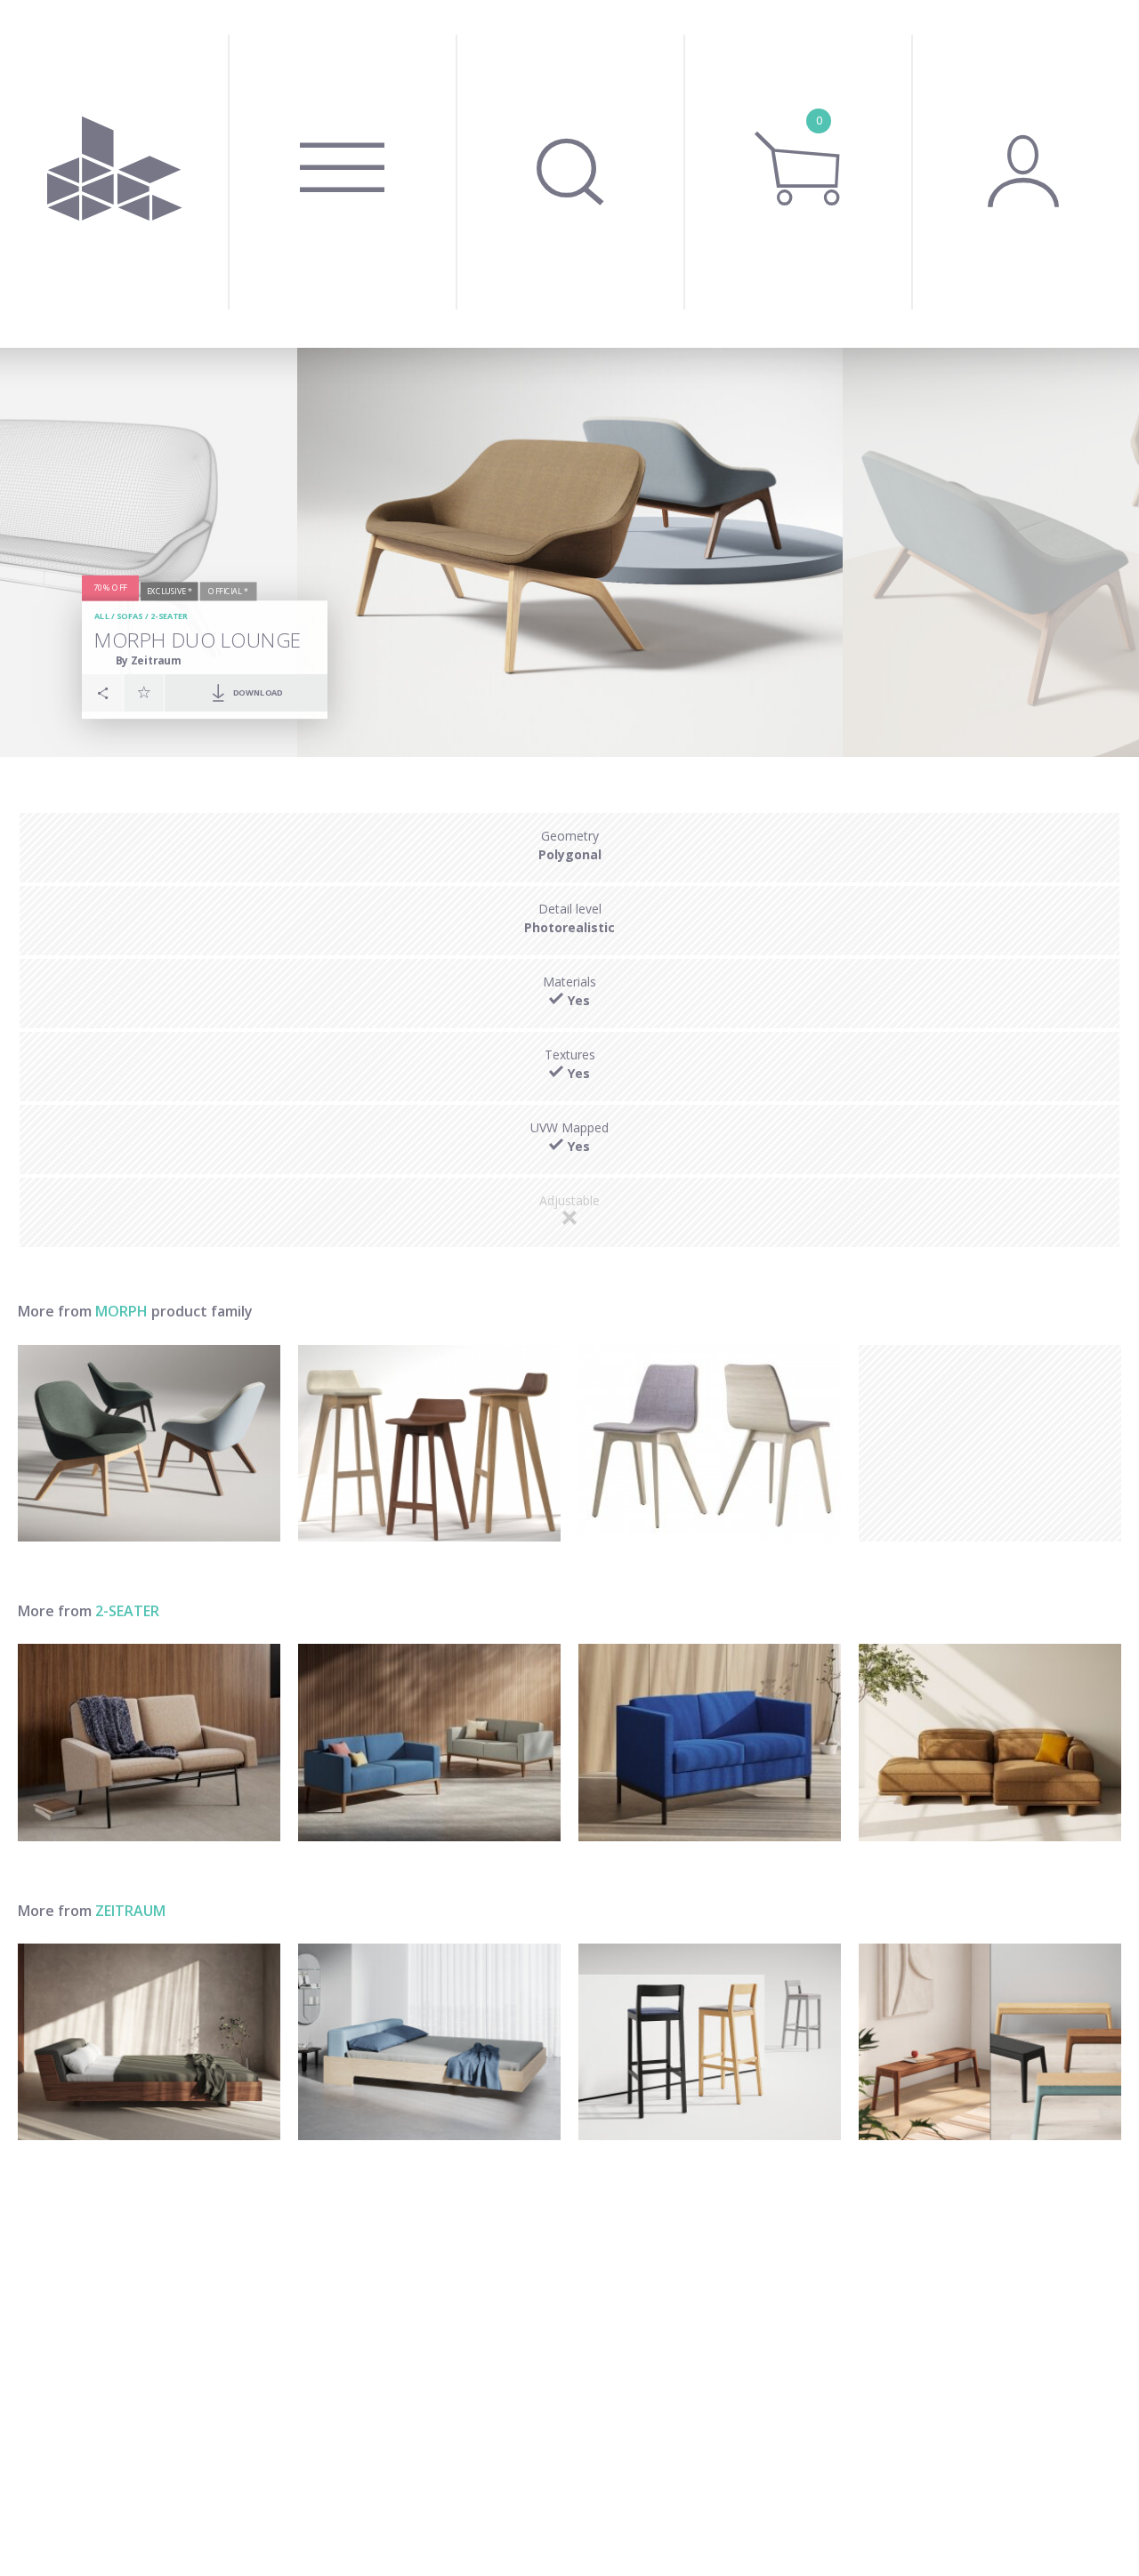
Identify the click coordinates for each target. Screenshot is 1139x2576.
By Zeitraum (149, 660)
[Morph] (710, 1443)
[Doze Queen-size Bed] (429, 2042)
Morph (121, 1311)
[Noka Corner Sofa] (990, 1742)
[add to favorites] (144, 692)
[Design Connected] (114, 174)
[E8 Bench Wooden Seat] (990, 2042)
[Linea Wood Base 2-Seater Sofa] (429, 1742)
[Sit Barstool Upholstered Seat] (710, 2042)
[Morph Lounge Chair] (149, 1443)
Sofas (129, 616)
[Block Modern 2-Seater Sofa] (710, 1742)
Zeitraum (130, 1911)
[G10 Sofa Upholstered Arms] (149, 1742)
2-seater (170, 616)
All (102, 616)
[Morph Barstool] (429, 1443)
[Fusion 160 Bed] (149, 2042)
